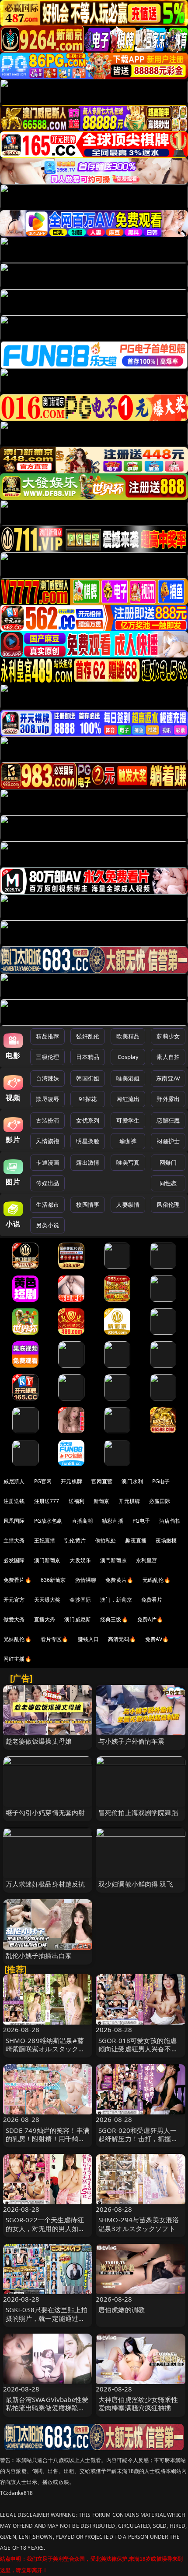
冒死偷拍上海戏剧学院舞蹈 (138, 1812)
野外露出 (168, 1099)
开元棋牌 (71, 1481)
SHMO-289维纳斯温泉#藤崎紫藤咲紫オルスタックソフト (45, 2049)
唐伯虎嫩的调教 (122, 2310)
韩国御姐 (88, 1078)
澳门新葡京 (47, 1560)
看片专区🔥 (55, 1639)
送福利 (77, 1501)
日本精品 (88, 1057)
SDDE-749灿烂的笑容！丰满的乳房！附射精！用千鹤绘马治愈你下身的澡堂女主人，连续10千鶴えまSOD (48, 2143)
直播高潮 (82, 1521)
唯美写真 (128, 1162)
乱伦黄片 (75, 1540)
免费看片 (152, 1600)
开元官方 (14, 1600)
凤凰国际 (14, 1521)
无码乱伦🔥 (157, 1580)
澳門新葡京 (113, 1560)
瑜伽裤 (128, 1141)
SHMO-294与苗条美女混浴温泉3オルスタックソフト (139, 2224)
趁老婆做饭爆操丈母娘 (39, 1741)
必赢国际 (160, 1501)
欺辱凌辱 (47, 1099)
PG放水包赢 (48, 1521)
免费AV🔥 (157, 1639)
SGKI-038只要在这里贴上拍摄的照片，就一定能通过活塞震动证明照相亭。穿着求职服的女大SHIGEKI (47, 2322)
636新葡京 (53, 1580)
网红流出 (128, 1099)
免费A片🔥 (150, 1619)
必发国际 (14, 1560)
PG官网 (43, 1481)
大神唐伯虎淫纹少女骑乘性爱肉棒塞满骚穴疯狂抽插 (138, 2404)
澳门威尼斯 (78, 1619)
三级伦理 (47, 1057)
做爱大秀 (14, 1619)
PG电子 (161, 1481)
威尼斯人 (14, 1481)
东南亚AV (168, 1078)
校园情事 (88, 1205)
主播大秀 (14, 1540)
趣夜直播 (136, 1540)
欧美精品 (128, 1036)
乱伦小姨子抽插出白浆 (39, 1955)
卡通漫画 (47, 1162)
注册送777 (47, 1501)
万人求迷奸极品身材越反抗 (45, 1884)
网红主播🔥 (17, 1659)
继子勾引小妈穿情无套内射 (45, 1812)
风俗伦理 (168, 1205)
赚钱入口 (89, 1639)
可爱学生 (128, 1120)
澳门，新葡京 (116, 1600)
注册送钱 (14, 1501)
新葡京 (101, 1501)
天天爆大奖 (47, 1600)
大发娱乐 (80, 1560)
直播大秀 (45, 1619)
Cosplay (128, 1057)
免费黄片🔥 (119, 1580)
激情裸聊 (86, 1580)
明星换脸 (88, 1141)
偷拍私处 (106, 1540)
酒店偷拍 (170, 1521)
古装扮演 (47, 1120)
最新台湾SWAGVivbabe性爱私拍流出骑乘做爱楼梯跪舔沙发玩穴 (47, 2408)
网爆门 (168, 1162)
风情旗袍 (47, 1141)
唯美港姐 (128, 1078)
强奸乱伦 (88, 1036)
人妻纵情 (128, 1205)
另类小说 (47, 1225)
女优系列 (88, 1120)
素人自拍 (168, 1057)
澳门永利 (132, 1481)
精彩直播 (113, 1521)
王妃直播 (45, 1540)
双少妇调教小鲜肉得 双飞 (136, 1884)
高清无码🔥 (122, 1639)
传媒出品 (47, 1183)
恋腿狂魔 (168, 1120)
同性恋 (168, 1183)
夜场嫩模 (166, 1540)
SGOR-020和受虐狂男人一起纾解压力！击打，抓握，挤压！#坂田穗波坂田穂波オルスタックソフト (140, 2143)
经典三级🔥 (114, 1619)
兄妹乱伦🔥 (17, 1639)
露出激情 (88, 1162)
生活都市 (47, 1205)
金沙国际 (80, 1600)
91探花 (88, 1099)
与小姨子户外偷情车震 (132, 1741)
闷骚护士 (168, 1141)
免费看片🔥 (17, 1580)
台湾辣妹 (47, 1078)
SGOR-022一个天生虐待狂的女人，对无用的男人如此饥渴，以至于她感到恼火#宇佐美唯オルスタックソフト (48, 2232)
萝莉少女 (168, 1036)
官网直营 (102, 1481)
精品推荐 (47, 1036)
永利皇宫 (147, 1560)
